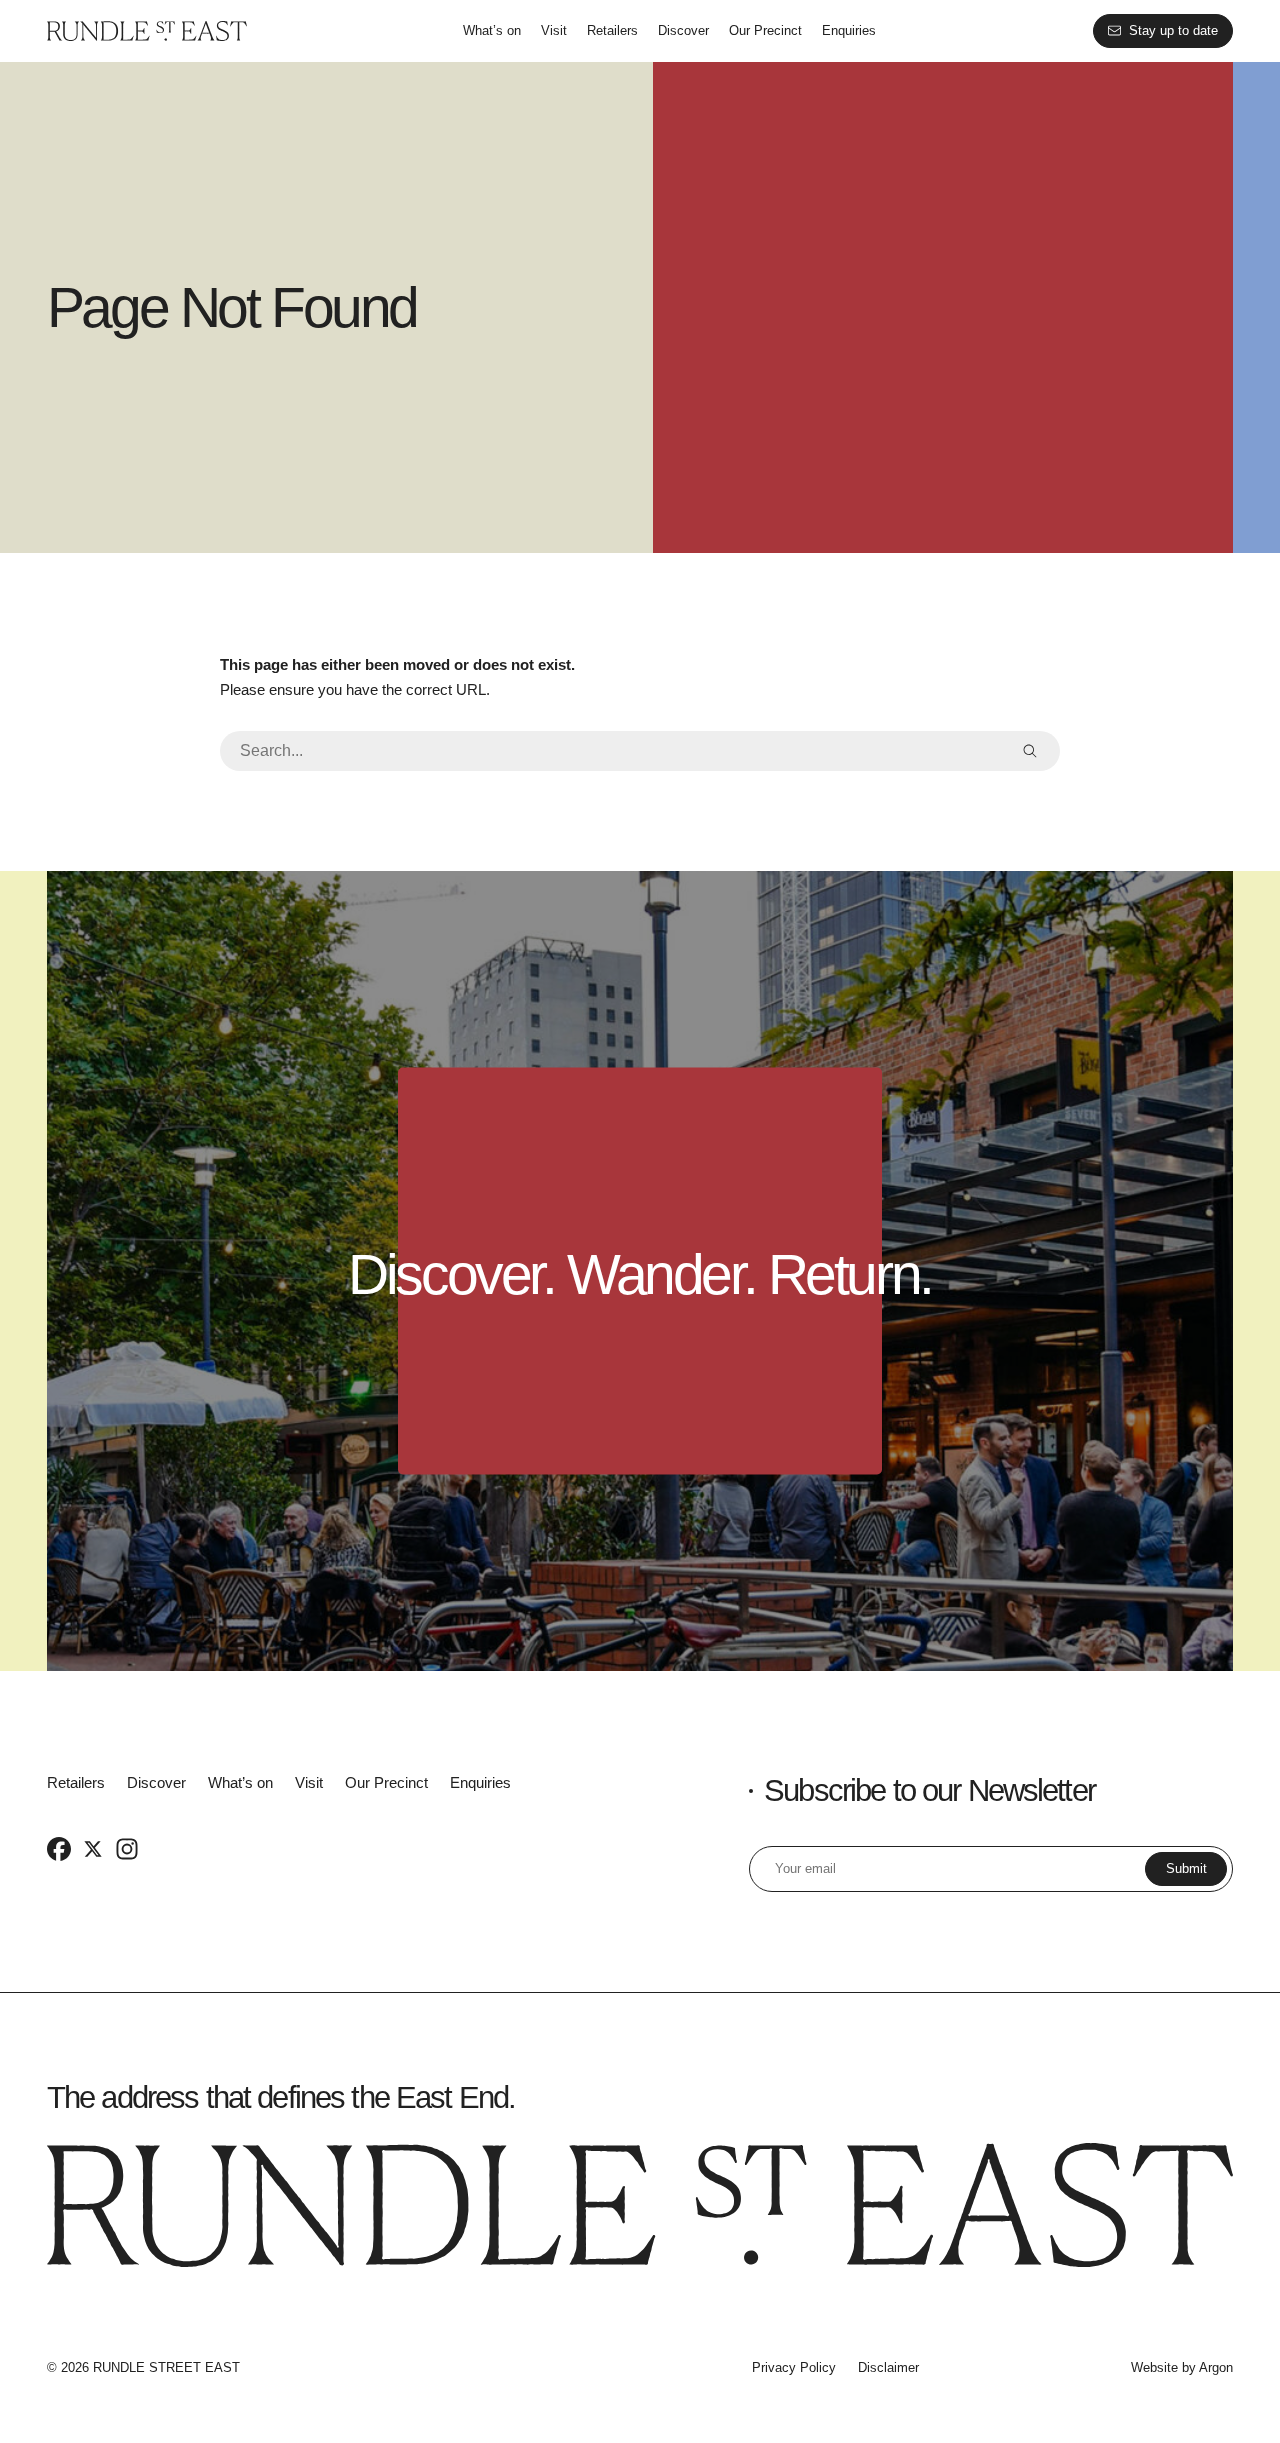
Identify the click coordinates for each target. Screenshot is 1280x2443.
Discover (683, 30)
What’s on (492, 30)
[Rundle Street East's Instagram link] (127, 1849)
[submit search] (1030, 751)
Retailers (612, 30)
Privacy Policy (794, 2367)
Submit (1186, 1868)
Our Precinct (765, 30)
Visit (554, 30)
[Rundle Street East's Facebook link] (59, 1849)
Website (1154, 2367)
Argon (1216, 2367)
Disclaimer (888, 2367)
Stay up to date (1173, 30)
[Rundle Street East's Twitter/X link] (93, 1849)
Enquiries (849, 30)
